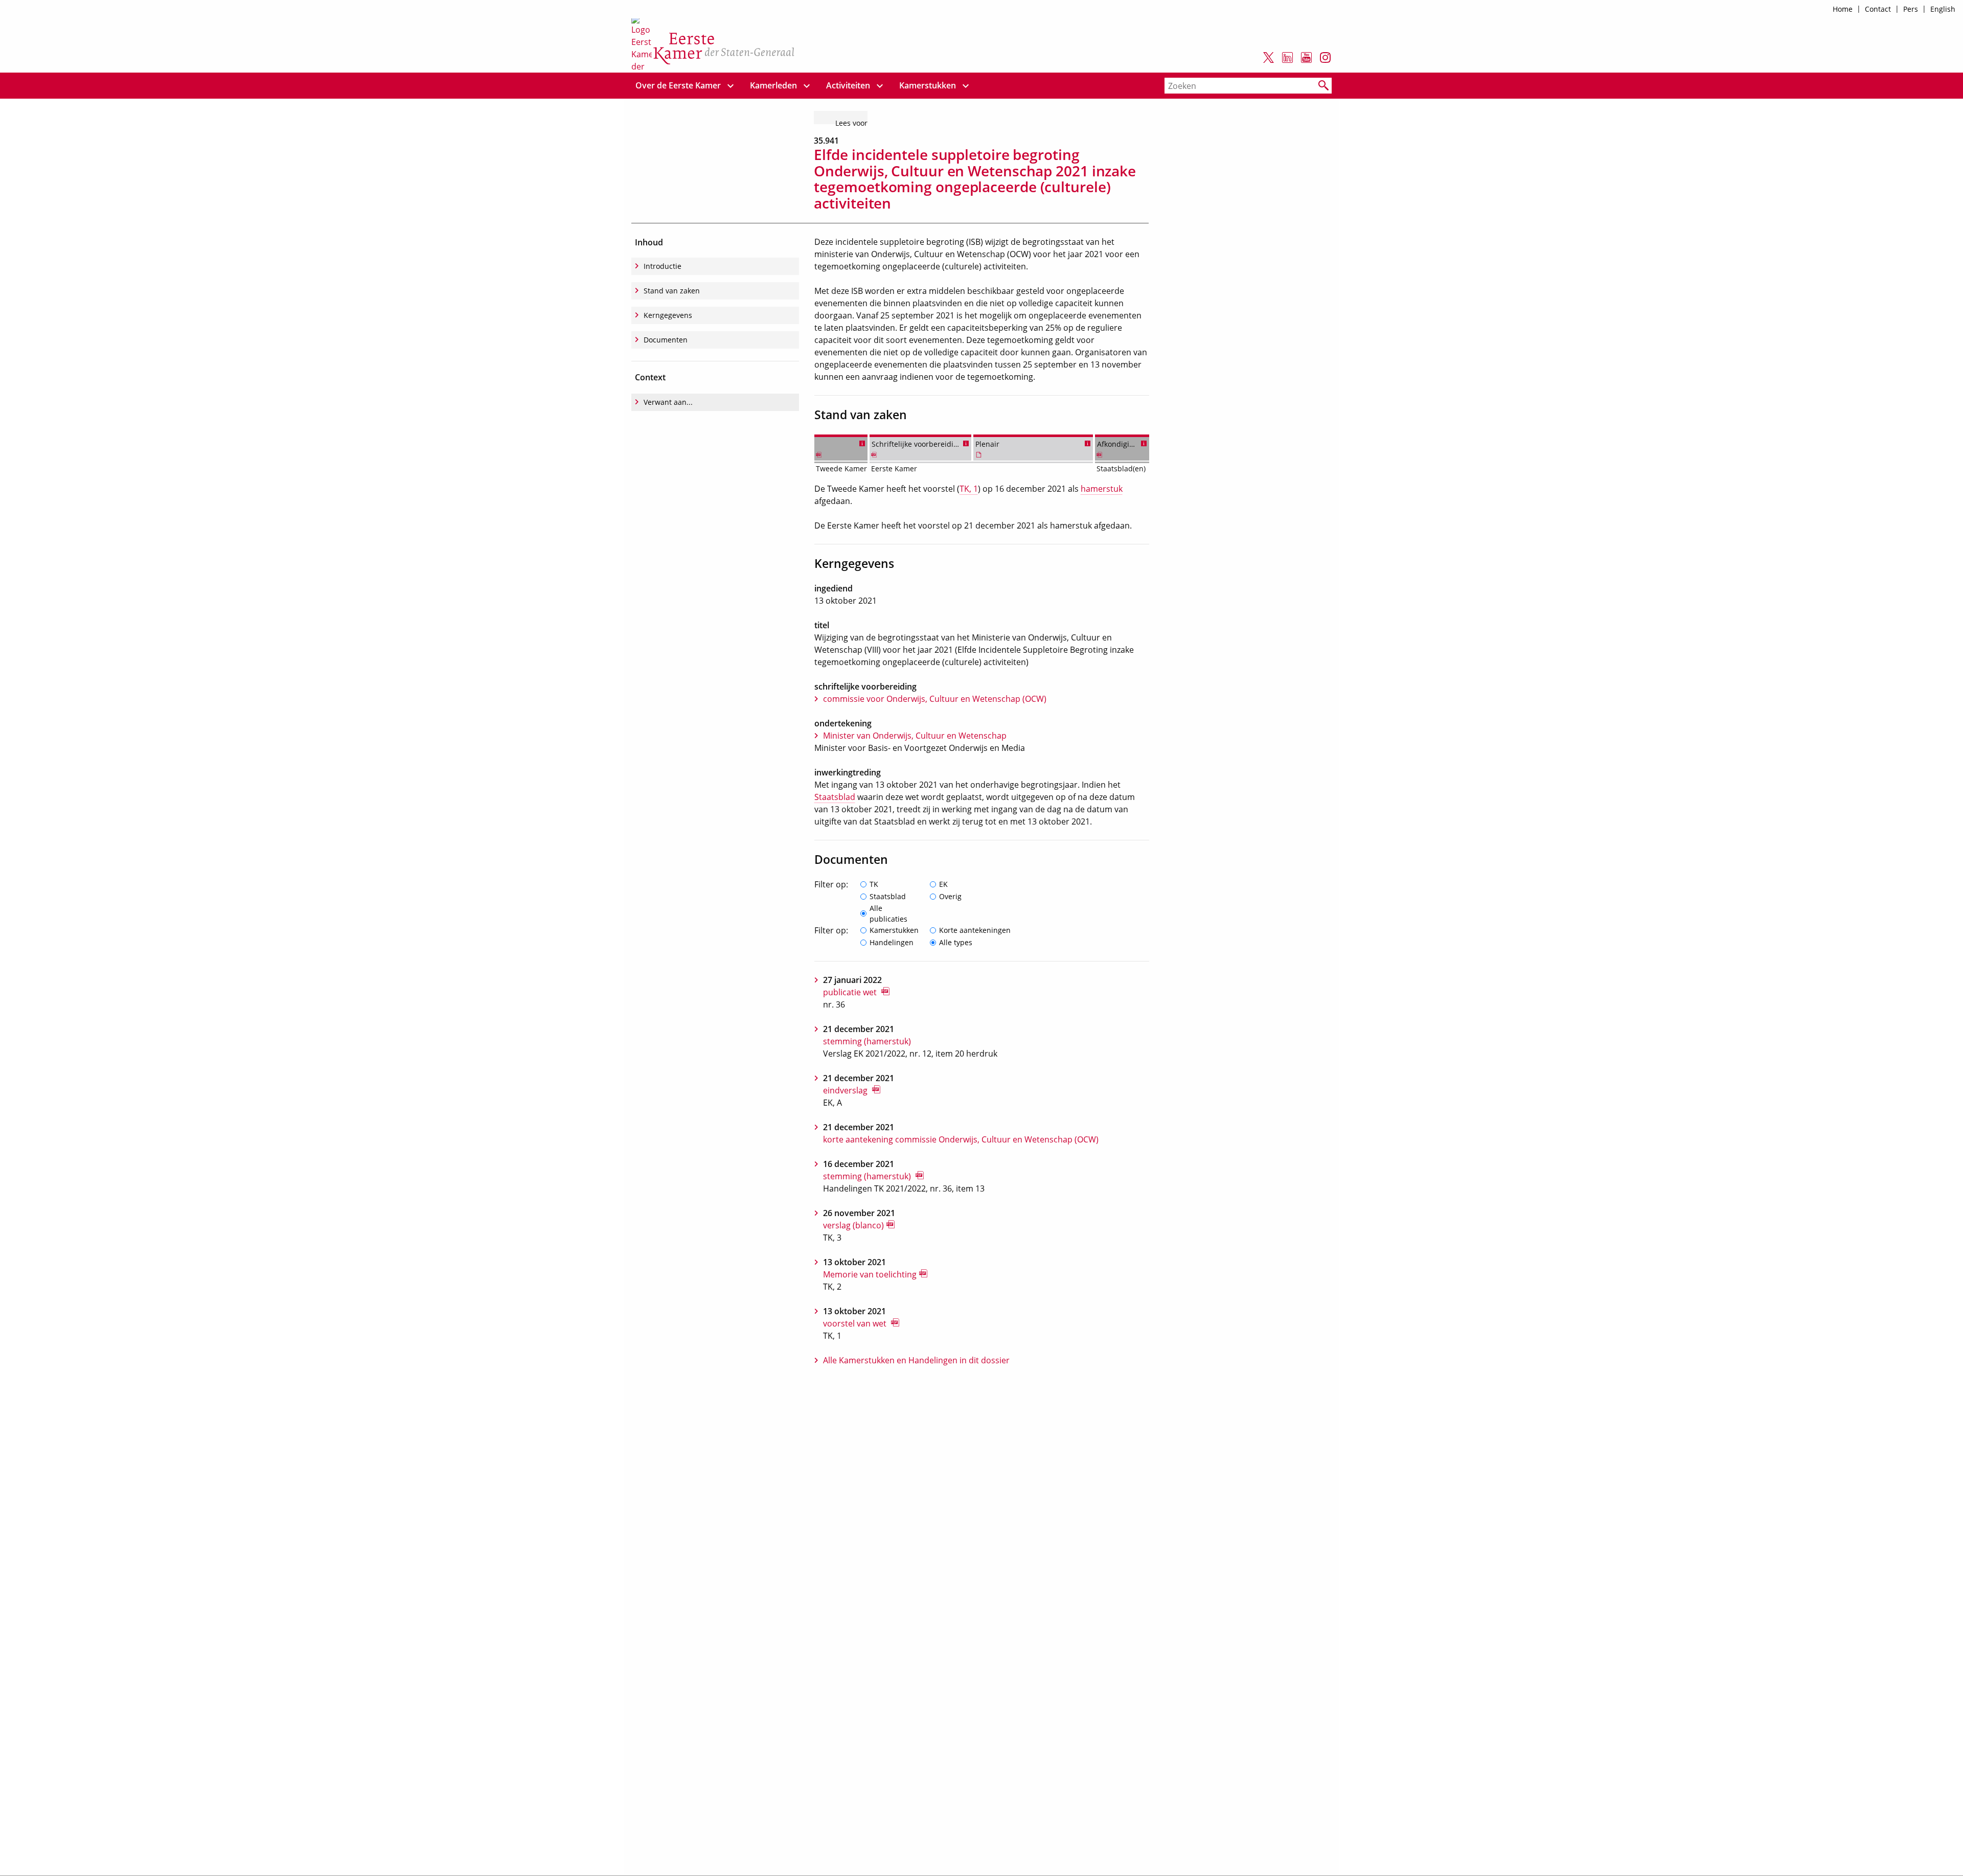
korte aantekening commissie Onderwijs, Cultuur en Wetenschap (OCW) (961, 1139)
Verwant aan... (668, 402)
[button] (862, 442)
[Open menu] (731, 86)
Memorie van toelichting (870, 1274)
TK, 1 (969, 489)
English (1943, 9)
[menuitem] (678, 86)
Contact (1878, 9)
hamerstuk (1102, 489)
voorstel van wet (856, 1323)
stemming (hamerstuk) (867, 1041)
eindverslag (846, 1090)
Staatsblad (835, 797)
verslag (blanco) (853, 1225)
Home (1843, 9)
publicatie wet (851, 992)
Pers (1911, 9)
